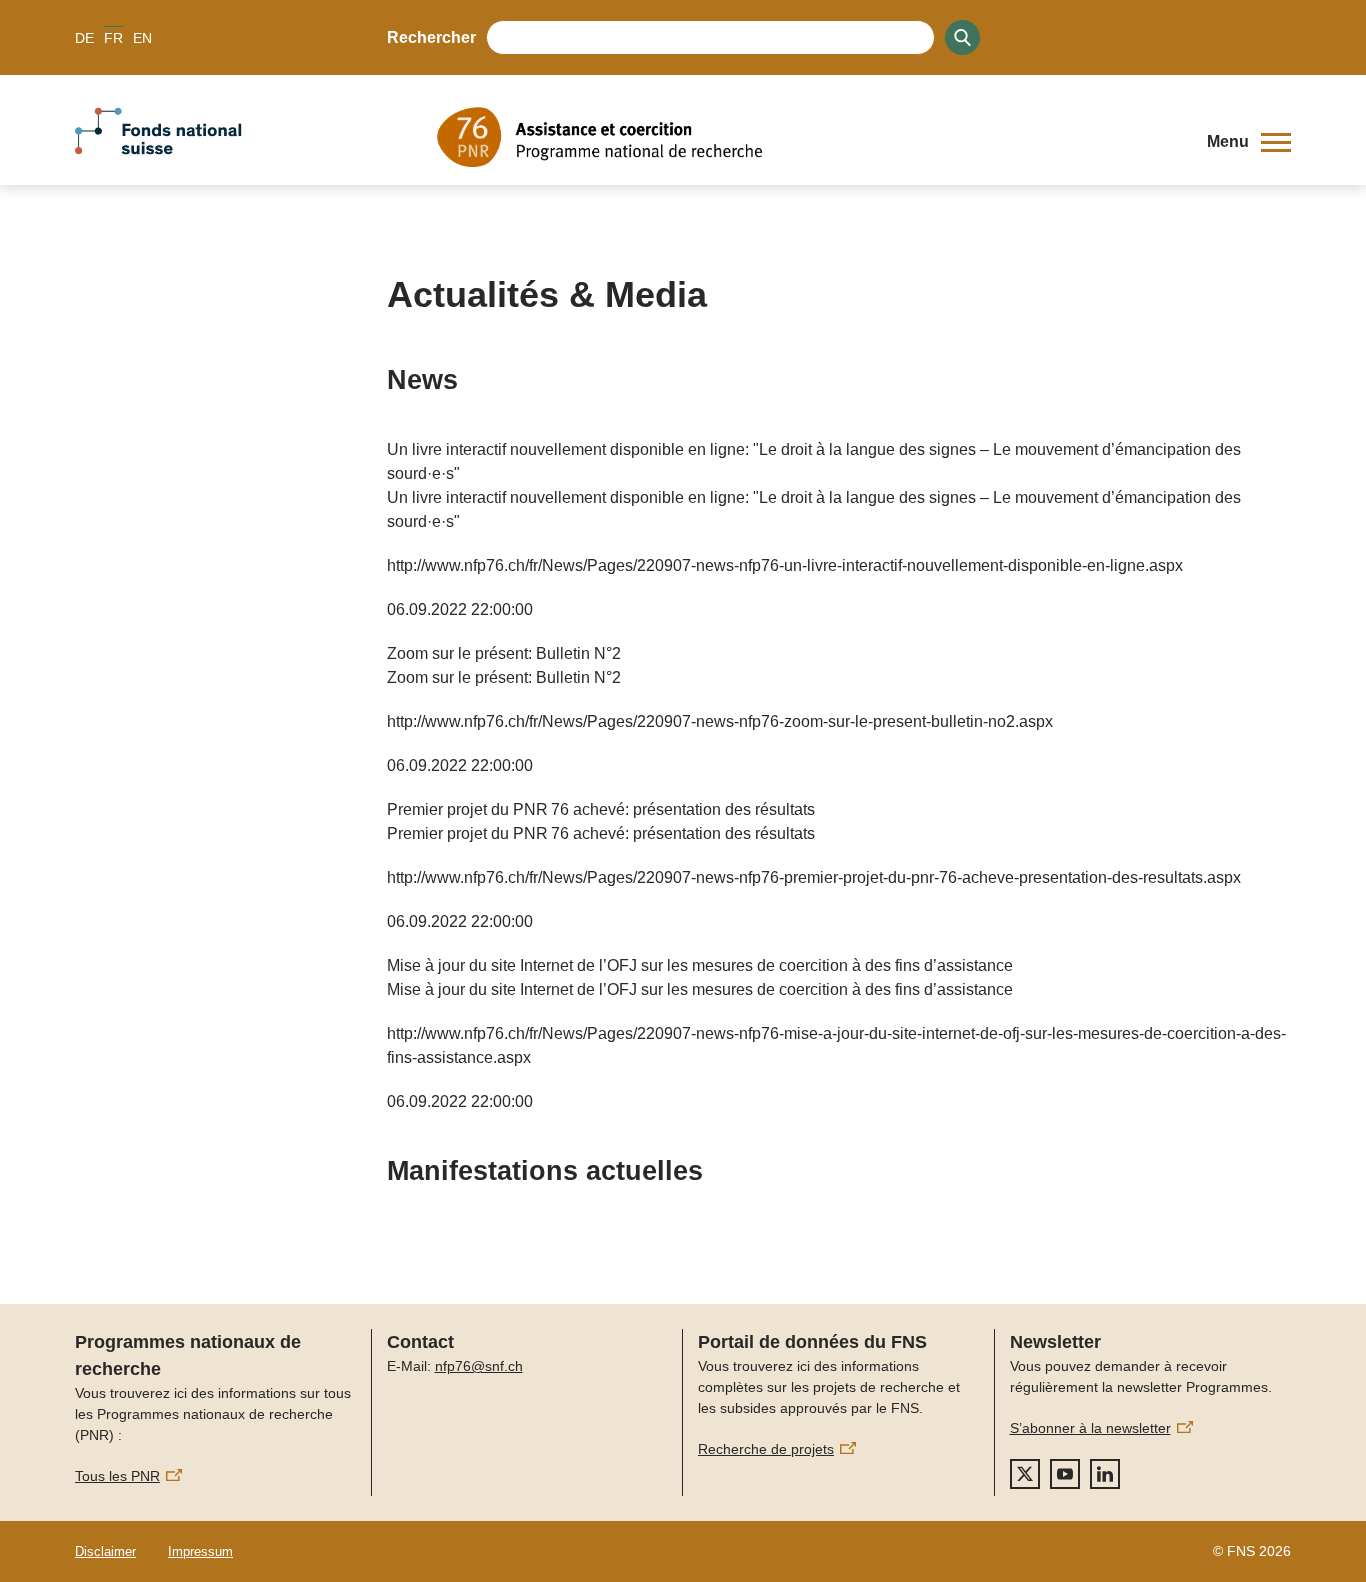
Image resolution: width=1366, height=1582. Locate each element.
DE (84, 38)
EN (142, 38)
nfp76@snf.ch (479, 1366)
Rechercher (431, 37)
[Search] (962, 37)
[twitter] (1025, 1474)
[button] (1249, 142)
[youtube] (1065, 1474)
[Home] (807, 137)
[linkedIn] (1105, 1474)
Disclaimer (105, 1551)
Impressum (200, 1551)
